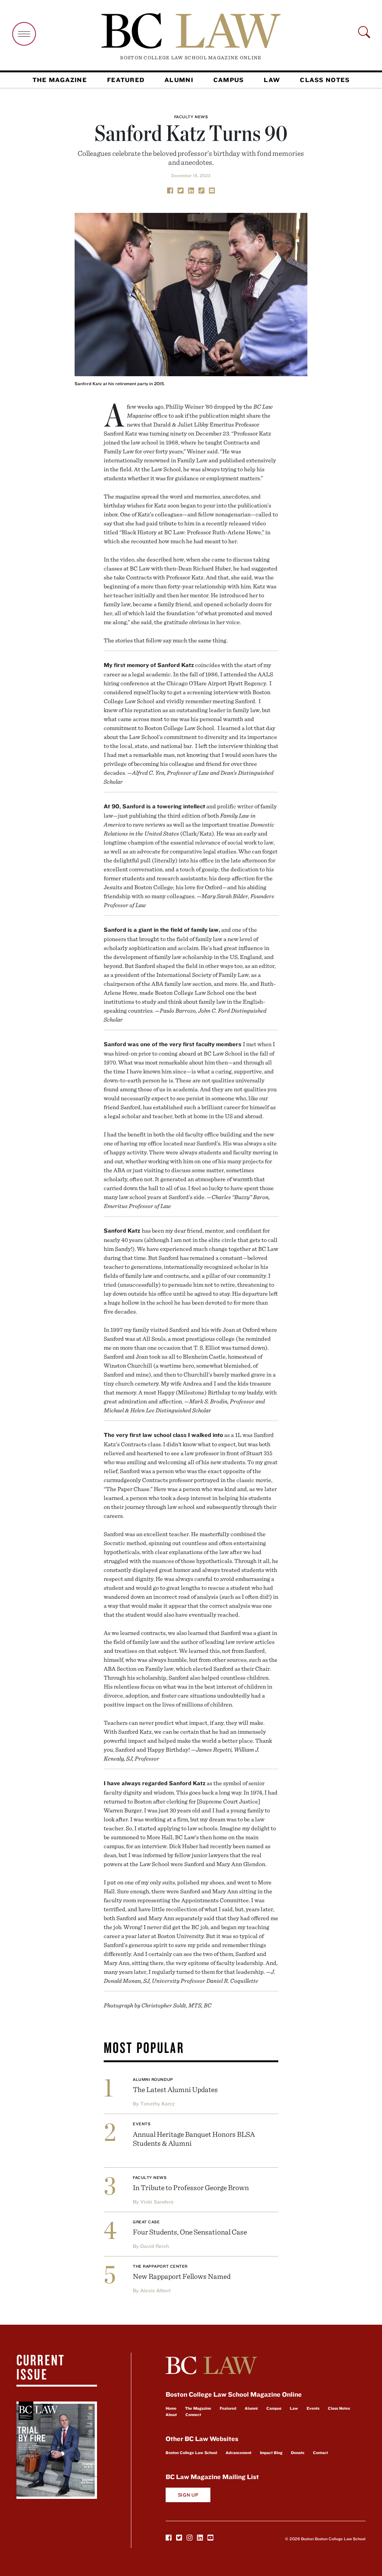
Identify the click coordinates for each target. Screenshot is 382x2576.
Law (272, 80)
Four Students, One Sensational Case (190, 2232)
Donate (298, 2453)
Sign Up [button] (188, 2495)
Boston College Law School (191, 2453)
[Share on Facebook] (170, 190)
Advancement (239, 2453)
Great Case (146, 2222)
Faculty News (191, 117)
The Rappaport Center (160, 2266)
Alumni (179, 80)
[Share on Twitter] (181, 190)
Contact (320, 2453)
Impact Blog (271, 2453)
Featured (126, 80)
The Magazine (60, 80)
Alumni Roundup (153, 2079)
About (171, 2415)
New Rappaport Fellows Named (182, 2276)
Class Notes (325, 80)
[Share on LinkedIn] (191, 190)
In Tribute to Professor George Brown (191, 2187)
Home (171, 2408)
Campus (229, 80)
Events (142, 2124)
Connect (193, 2415)
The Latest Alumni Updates (175, 2089)
